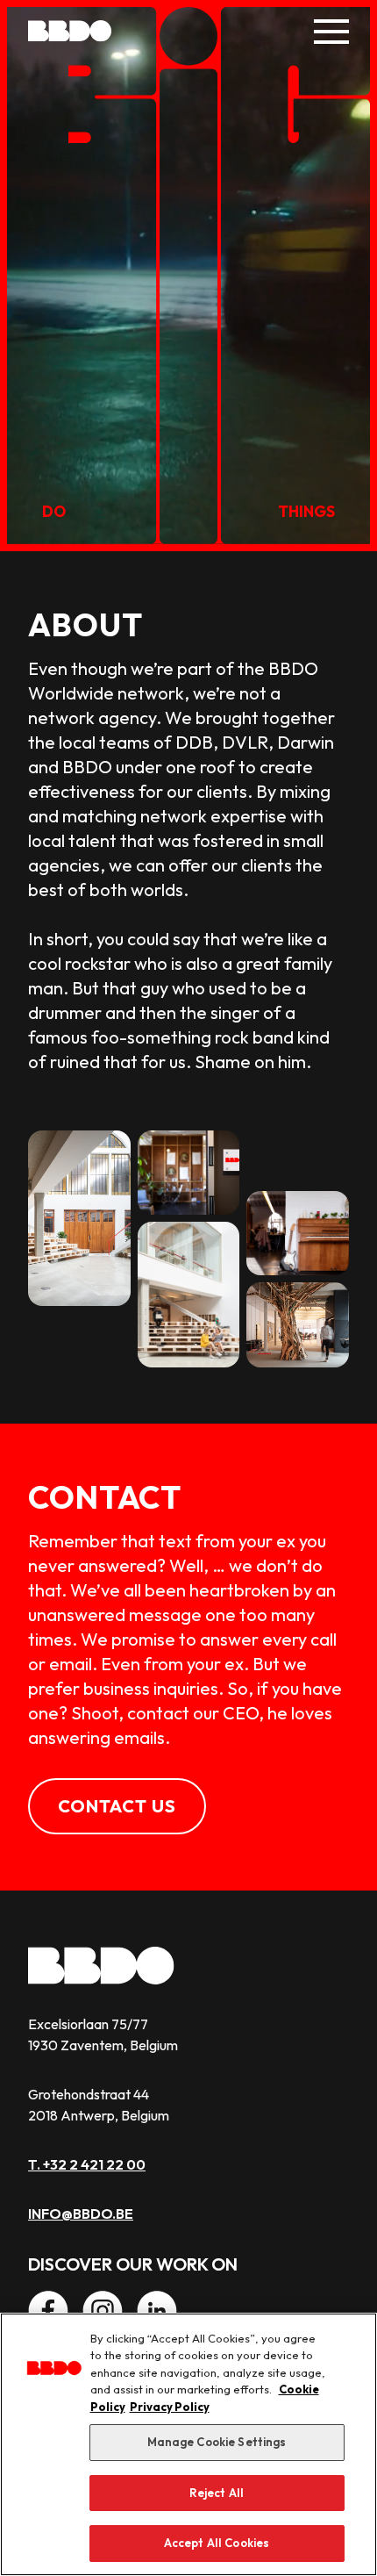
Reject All (217, 2493)
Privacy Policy (170, 2407)
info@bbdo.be (81, 2214)
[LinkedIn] (157, 2311)
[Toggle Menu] (331, 32)
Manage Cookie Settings (217, 2442)
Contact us (117, 1806)
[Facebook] (48, 2311)
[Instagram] (103, 2311)
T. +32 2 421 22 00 (87, 2164)
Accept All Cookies (217, 2543)
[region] (188, 2444)
